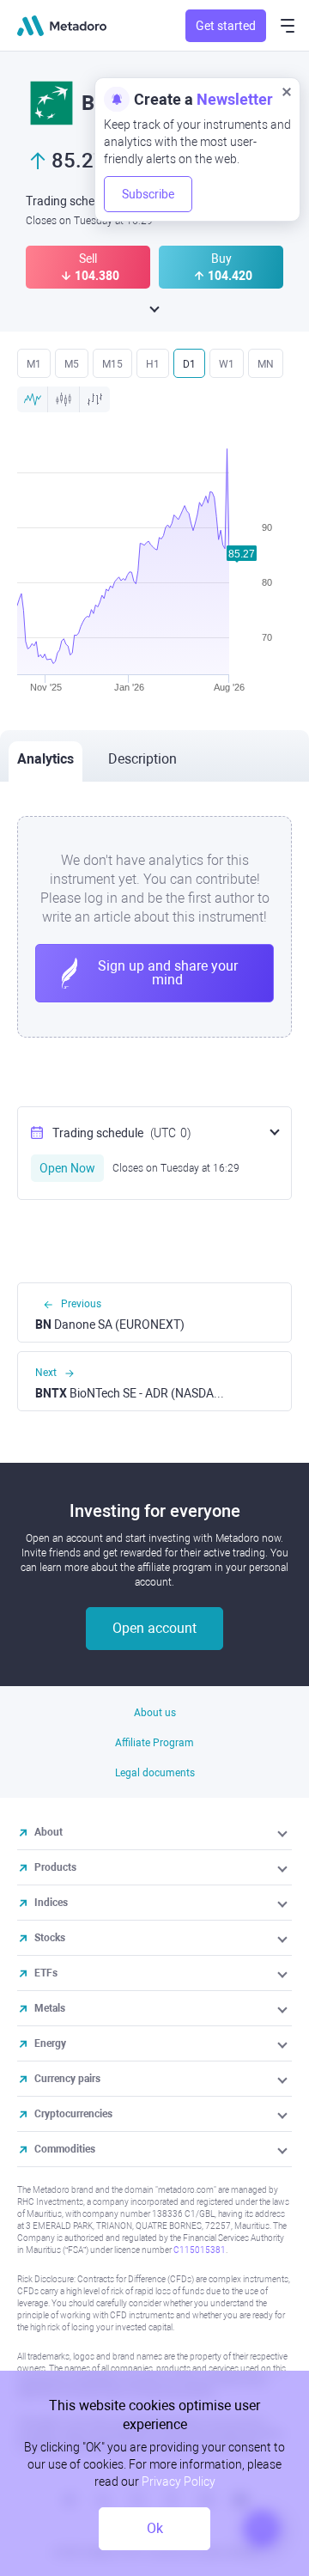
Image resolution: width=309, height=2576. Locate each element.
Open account (154, 1628)
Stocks (50, 1938)
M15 (112, 364)
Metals (50, 2008)
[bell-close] (287, 91)
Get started (226, 26)
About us (155, 1713)
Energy (50, 2043)
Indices (51, 1903)
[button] (284, 1832)
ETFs (46, 1973)
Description (142, 759)
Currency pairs (67, 2079)
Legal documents (155, 1773)
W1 (227, 364)
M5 (72, 364)
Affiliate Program (154, 1743)
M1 (34, 364)
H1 (153, 364)
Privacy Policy (179, 2482)
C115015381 (200, 2250)
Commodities (65, 2149)
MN (266, 364)
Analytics (45, 759)
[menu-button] (288, 26)
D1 (189, 364)
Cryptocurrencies (73, 2114)
